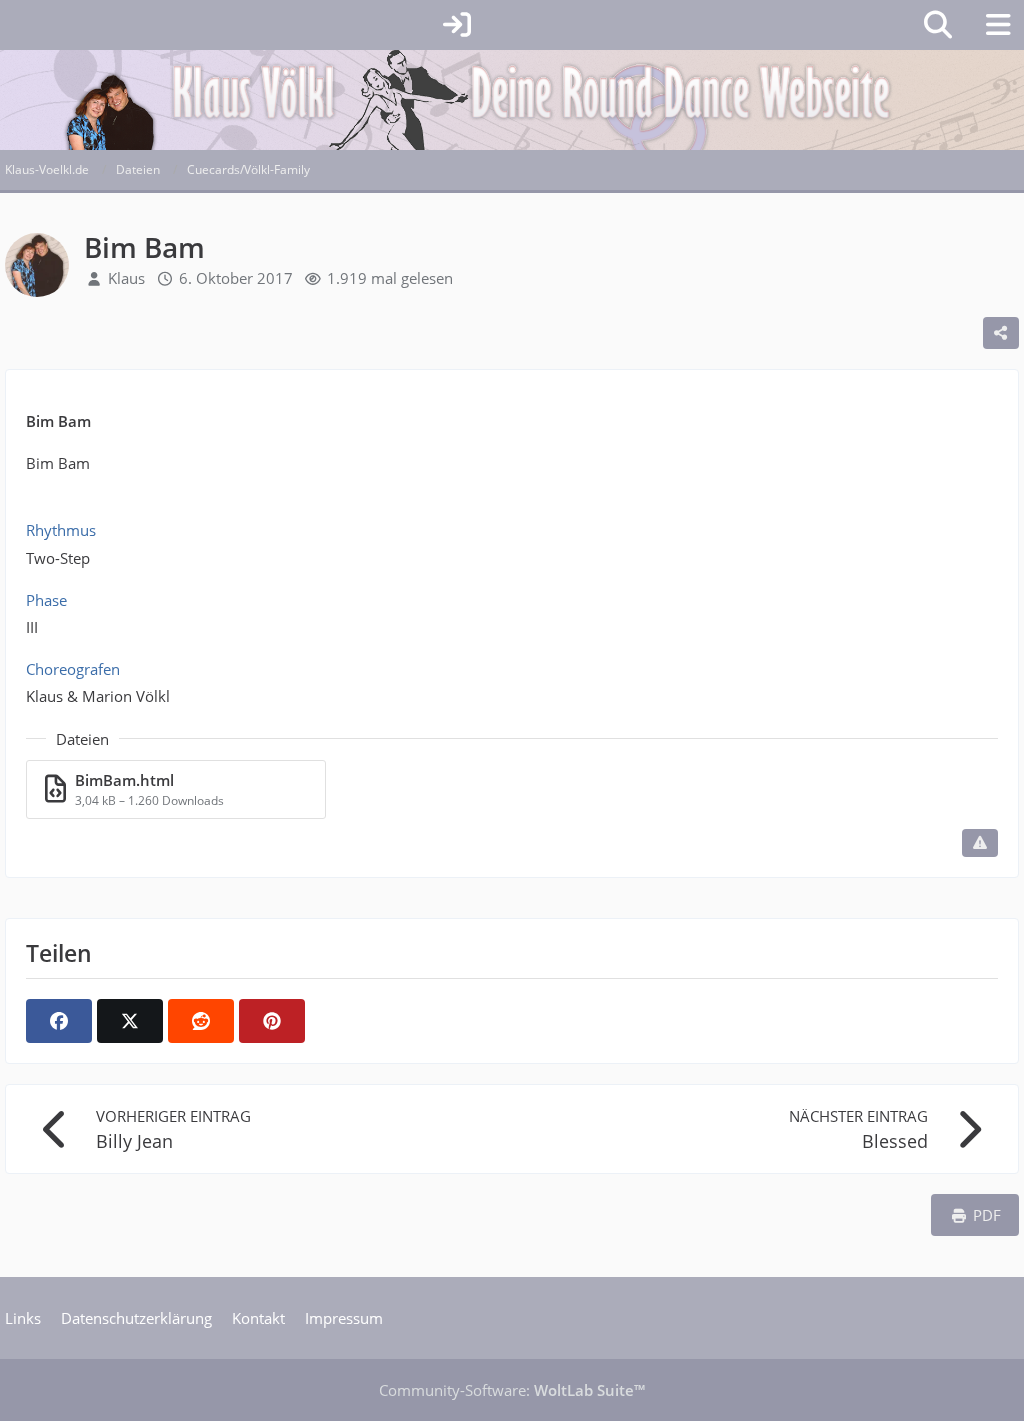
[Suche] (938, 25)
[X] (130, 1021)
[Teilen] (1001, 333)
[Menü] (998, 25)
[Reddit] (201, 1021)
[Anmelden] (457, 25)
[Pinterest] (272, 1021)
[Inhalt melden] (980, 843)
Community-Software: (512, 1390)
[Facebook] (59, 1021)
